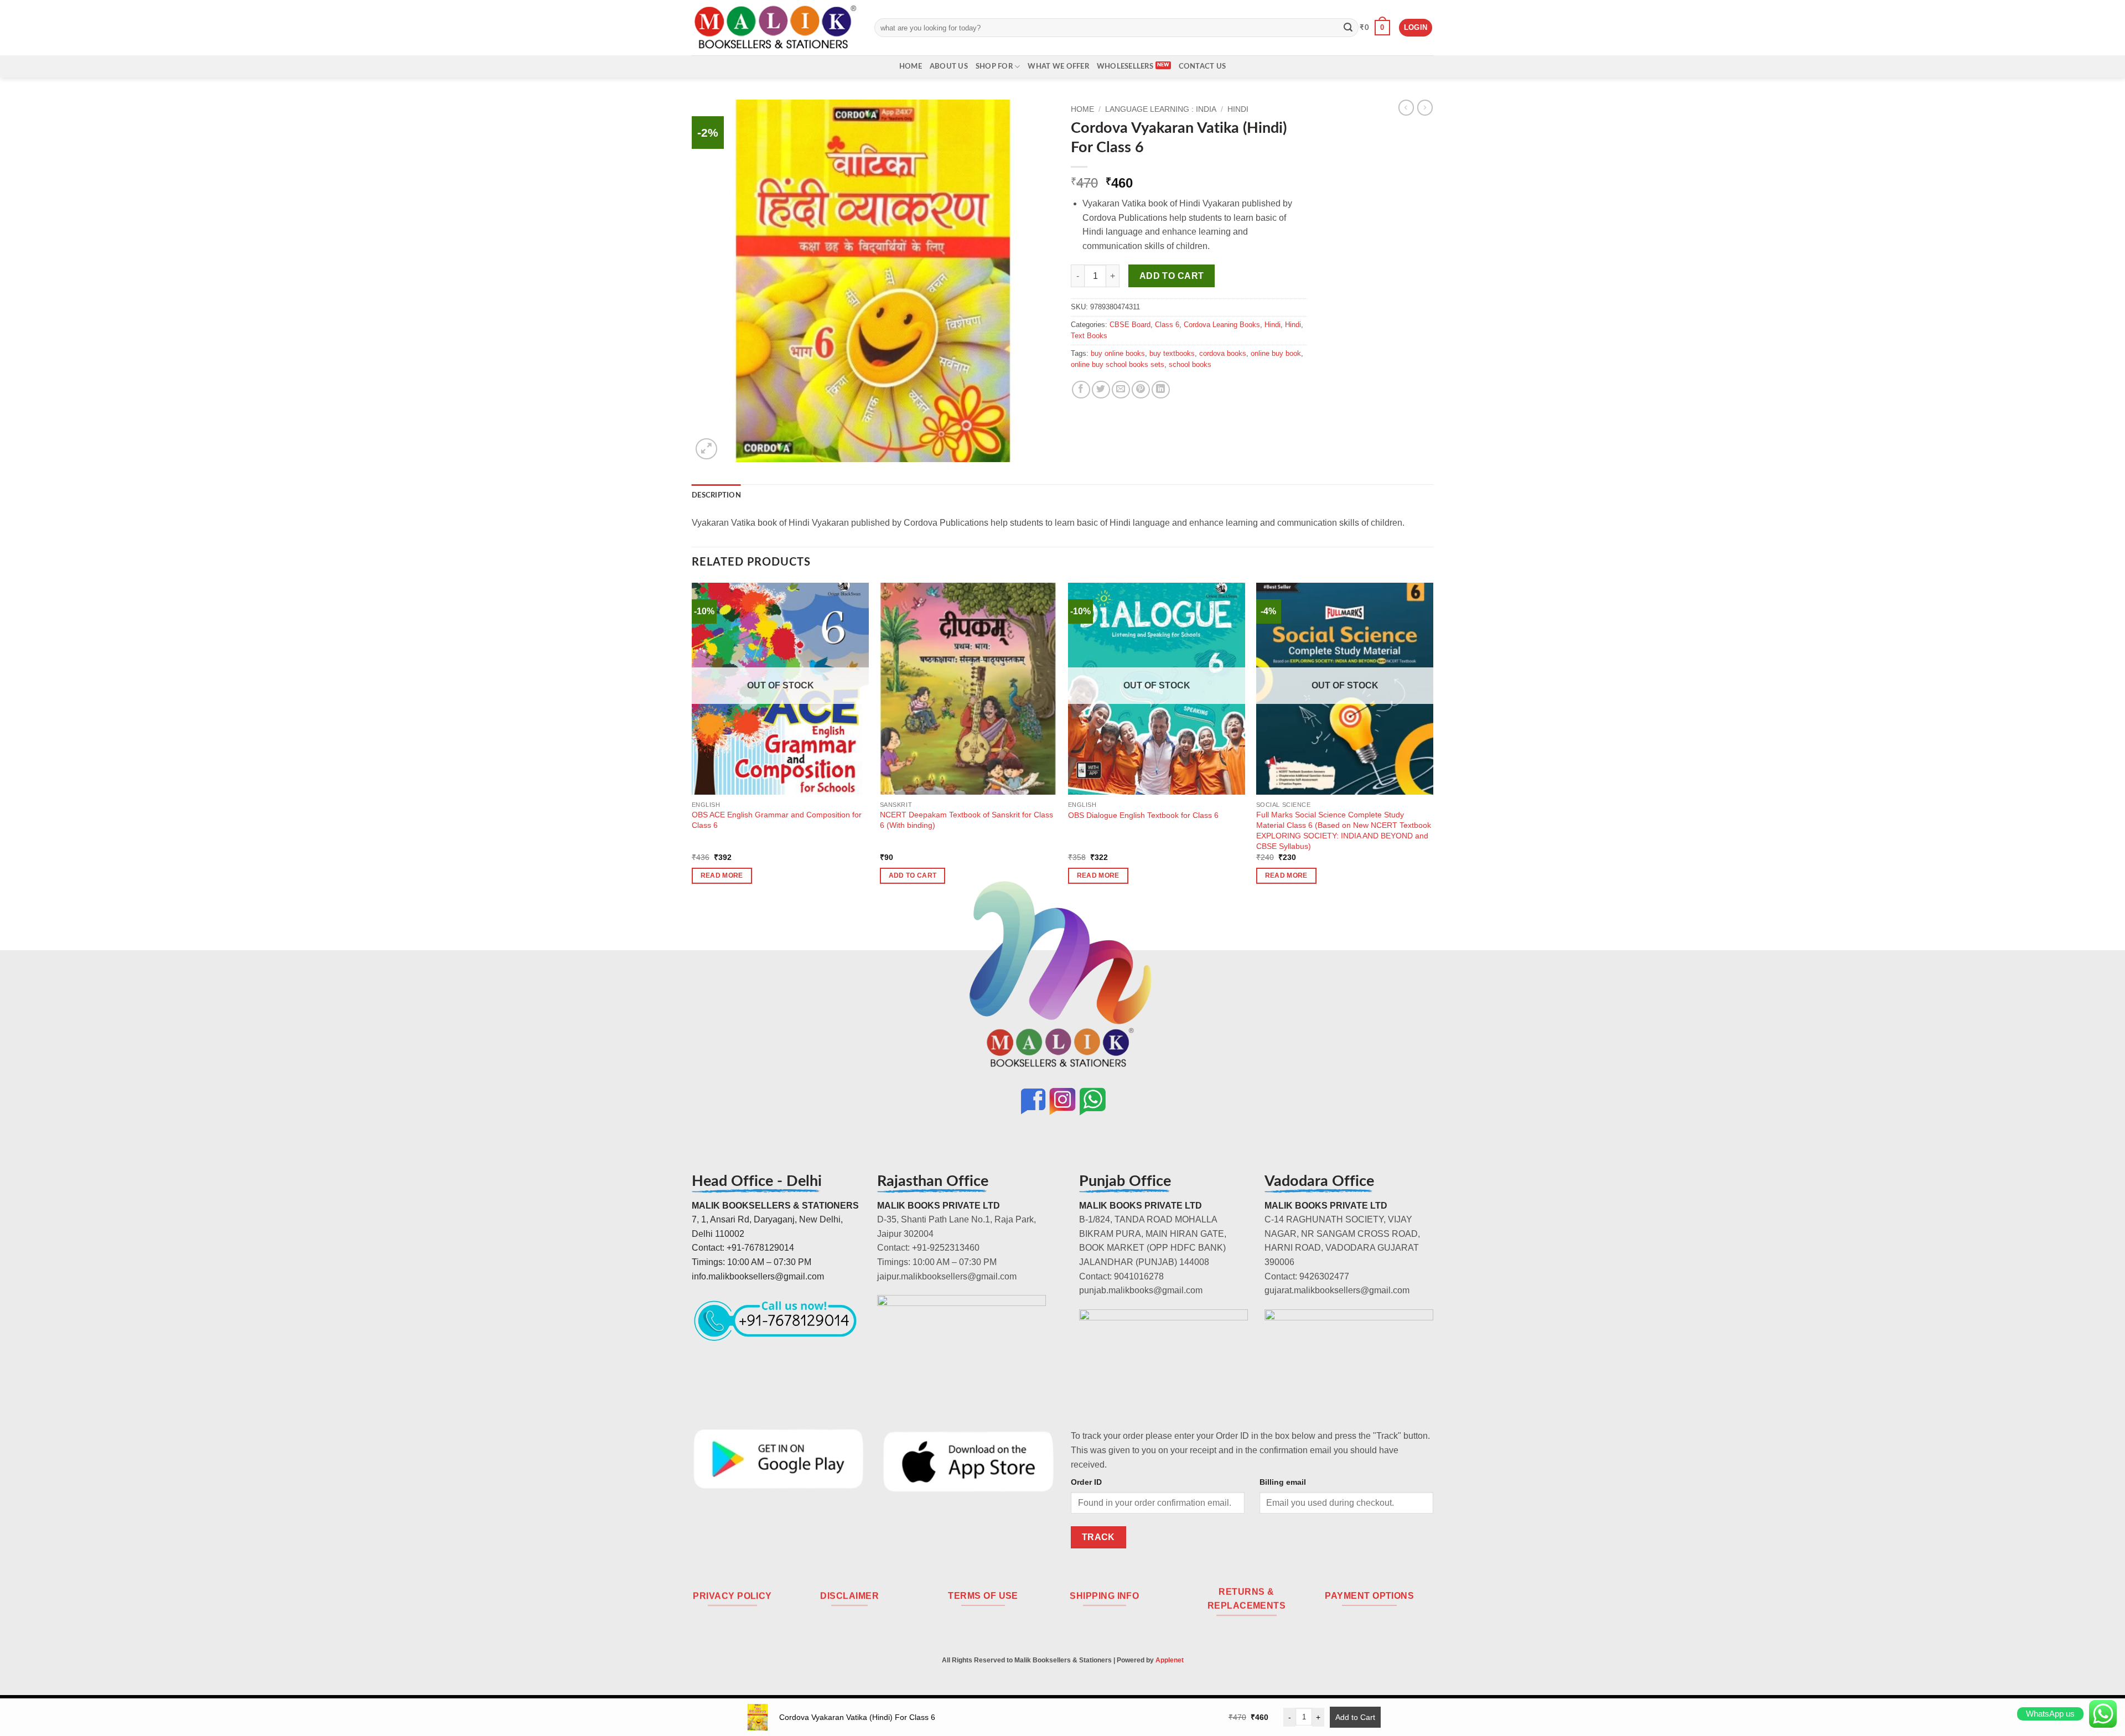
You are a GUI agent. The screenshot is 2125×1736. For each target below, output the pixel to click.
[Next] (1433, 743)
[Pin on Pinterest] (1141, 390)
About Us (949, 66)
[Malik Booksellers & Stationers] (775, 27)
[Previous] (692, 743)
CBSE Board (1130, 325)
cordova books (1223, 353)
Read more (722, 875)
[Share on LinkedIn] (1161, 390)
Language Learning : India (1161, 109)
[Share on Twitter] (1101, 390)
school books (1190, 364)
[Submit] (1348, 28)
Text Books (1089, 336)
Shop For (994, 66)
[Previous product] (1425, 107)
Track (1098, 1537)
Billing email (1283, 1482)
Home (911, 66)
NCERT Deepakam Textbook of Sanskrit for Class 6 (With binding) (966, 820)
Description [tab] (716, 495)
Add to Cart (1355, 1717)
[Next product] (1406, 107)
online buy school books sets (1118, 364)
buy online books (1118, 353)
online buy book (1276, 353)
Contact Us (1203, 66)
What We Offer (1058, 66)
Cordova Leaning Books (1222, 325)
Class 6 (1167, 325)
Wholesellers (1125, 66)
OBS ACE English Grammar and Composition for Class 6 (777, 820)
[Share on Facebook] (1081, 390)
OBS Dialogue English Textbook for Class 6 (1143, 815)
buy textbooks (1172, 353)
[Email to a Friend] (1121, 390)
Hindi (1238, 109)
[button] (1375, 28)
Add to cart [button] (913, 875)
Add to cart (1172, 276)
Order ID (1086, 1482)
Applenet (1170, 1660)
